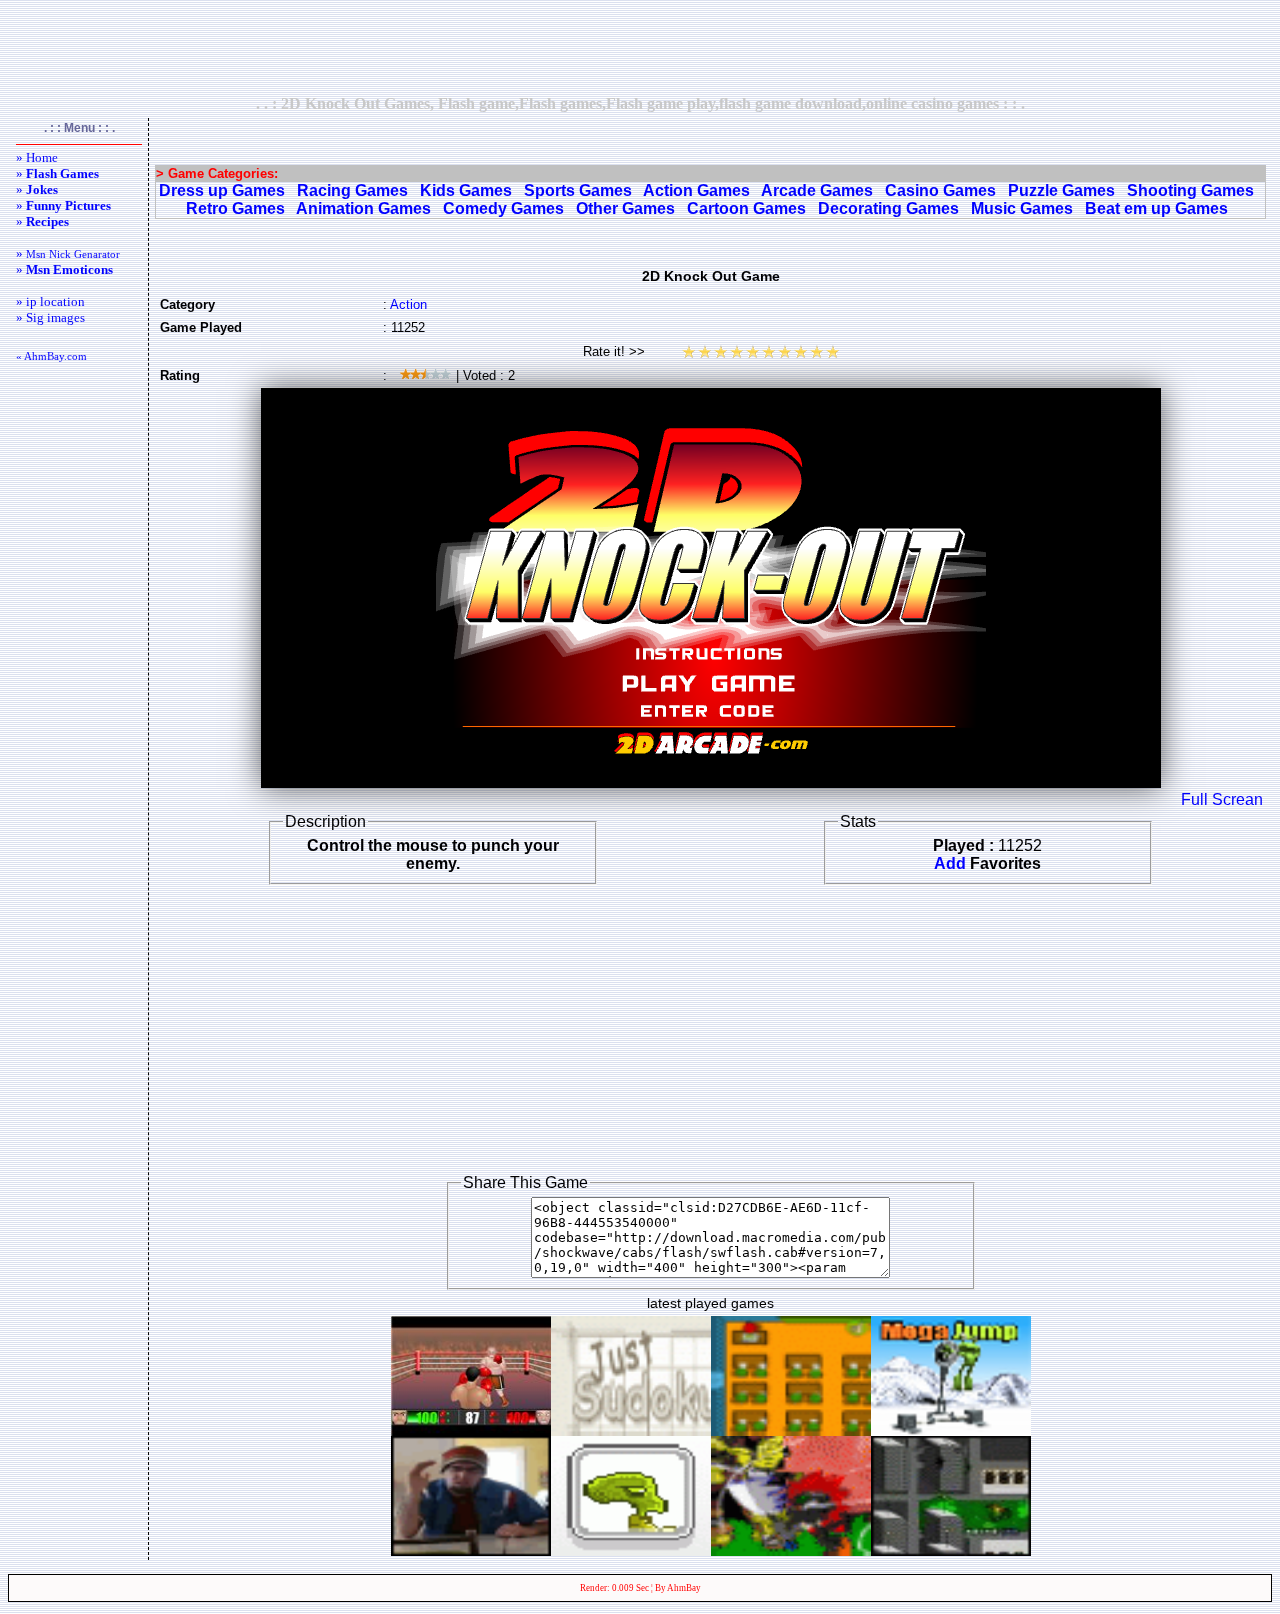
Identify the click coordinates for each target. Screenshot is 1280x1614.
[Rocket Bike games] (631, 1550)
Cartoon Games (746, 208)
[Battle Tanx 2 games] (951, 1550)
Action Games (696, 190)
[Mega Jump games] (951, 1430)
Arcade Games (817, 190)
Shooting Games (1190, 190)
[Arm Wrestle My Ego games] (471, 1550)
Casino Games (940, 190)
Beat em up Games (1156, 208)
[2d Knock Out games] (471, 1430)
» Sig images (50, 317)
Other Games (625, 208)
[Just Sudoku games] (631, 1430)
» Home (37, 157)
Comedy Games (503, 208)
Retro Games (235, 208)
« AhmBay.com (51, 356)
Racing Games (352, 190)
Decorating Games (888, 208)
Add (950, 863)
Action (408, 304)
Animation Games (363, 208)
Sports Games (578, 190)
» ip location (50, 301)
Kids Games (466, 190)
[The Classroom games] (791, 1430)
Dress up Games (222, 190)
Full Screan (1222, 799)
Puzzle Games (1061, 190)
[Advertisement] (640, 47)
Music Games (1022, 208)
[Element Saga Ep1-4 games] (791, 1550)
